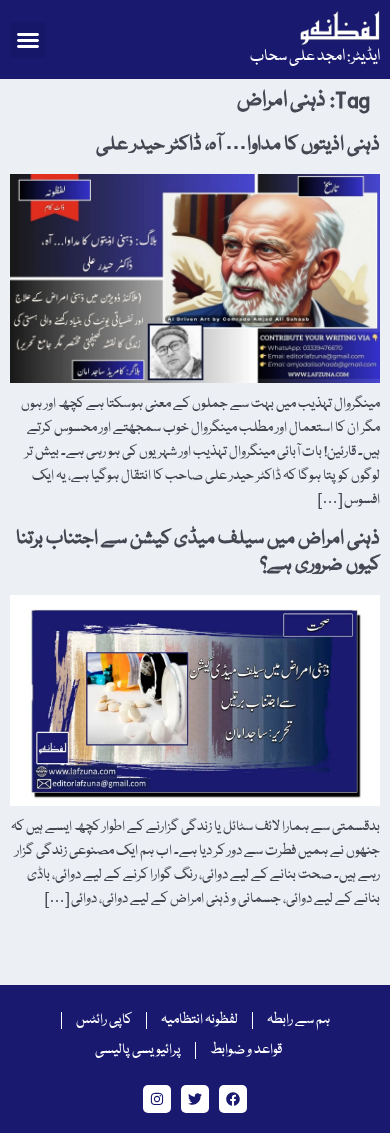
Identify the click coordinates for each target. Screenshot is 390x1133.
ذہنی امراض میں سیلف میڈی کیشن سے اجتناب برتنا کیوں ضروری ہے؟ (198, 552)
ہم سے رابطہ (298, 1020)
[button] (28, 40)
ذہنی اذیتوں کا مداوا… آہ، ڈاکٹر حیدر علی (238, 145)
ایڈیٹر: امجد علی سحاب (315, 57)
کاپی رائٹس (104, 1020)
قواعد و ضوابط (246, 1050)
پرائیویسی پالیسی (138, 1050)
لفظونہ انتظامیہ (199, 1020)
